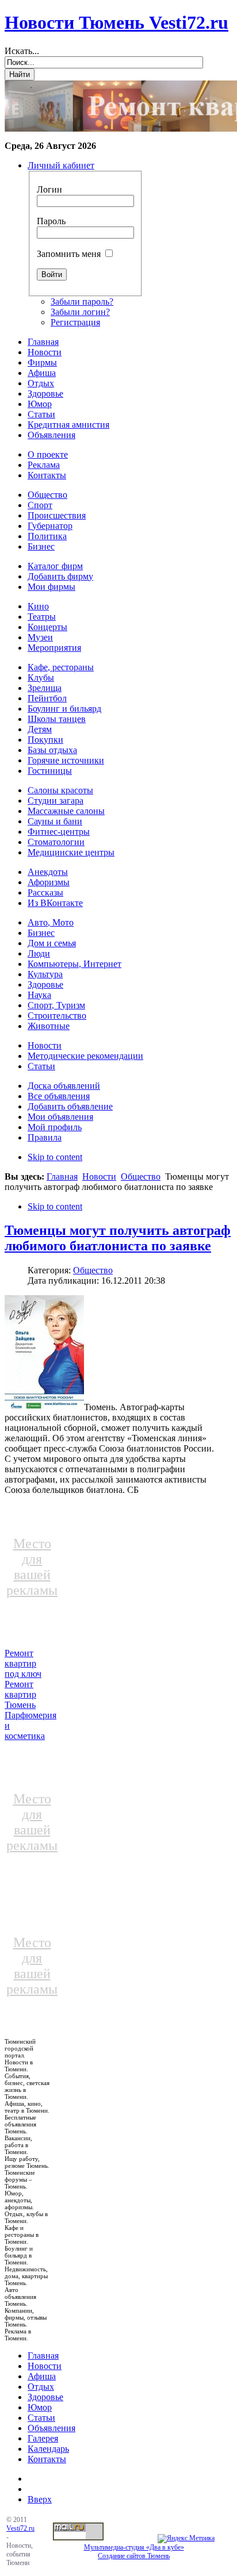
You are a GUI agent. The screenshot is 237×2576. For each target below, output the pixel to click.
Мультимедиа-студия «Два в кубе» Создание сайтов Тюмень (134, 2552)
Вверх (40, 2499)
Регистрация (75, 322)
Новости (99, 1176)
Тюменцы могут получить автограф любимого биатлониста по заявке (118, 1238)
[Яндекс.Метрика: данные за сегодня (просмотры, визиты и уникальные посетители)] (186, 2539)
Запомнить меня (69, 254)
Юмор (40, 2407)
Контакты (47, 2459)
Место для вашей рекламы (32, 1567)
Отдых (41, 2387)
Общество (141, 1176)
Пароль (51, 221)
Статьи (41, 2418)
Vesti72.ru (20, 2528)
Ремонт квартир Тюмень (20, 1694)
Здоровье (45, 2397)
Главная (62, 1176)
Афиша (42, 2376)
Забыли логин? (80, 312)
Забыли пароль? (82, 302)
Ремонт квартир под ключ (23, 1663)
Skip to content (55, 1157)
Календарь (48, 2449)
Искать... (22, 51)
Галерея (43, 2438)
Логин (49, 189)
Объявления (51, 2428)
